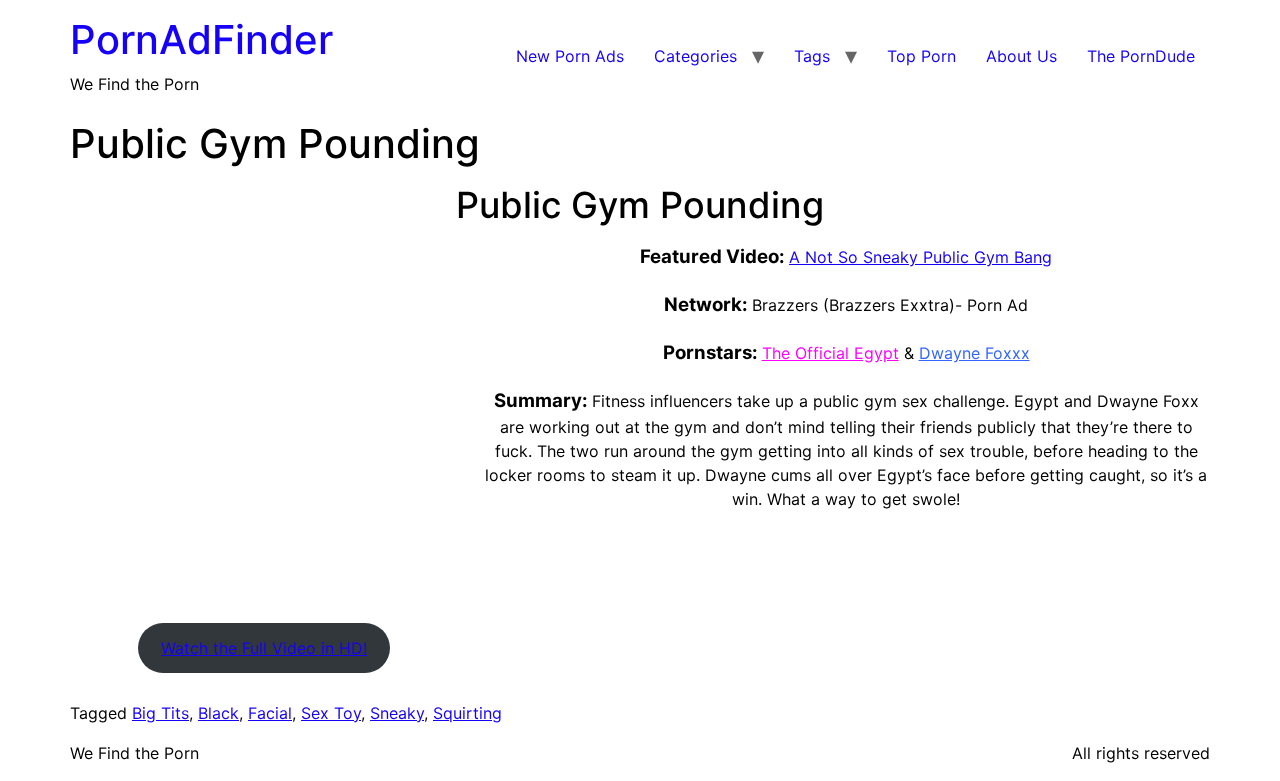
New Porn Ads (570, 56)
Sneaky (397, 713)
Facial (270, 713)
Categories (695, 56)
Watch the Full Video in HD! (264, 648)
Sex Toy (331, 713)
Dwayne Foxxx (974, 353)
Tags (812, 56)
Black (218, 713)
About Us (1021, 56)
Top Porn (921, 56)
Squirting (467, 713)
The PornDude (1141, 56)
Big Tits (160, 713)
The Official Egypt (830, 353)
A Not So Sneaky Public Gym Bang (920, 257)
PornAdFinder (201, 39)
